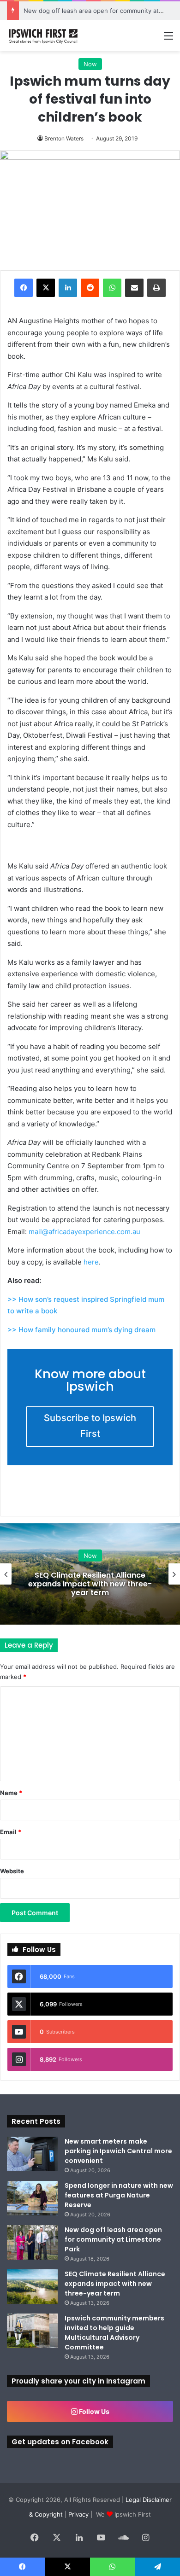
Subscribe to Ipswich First (90, 1426)
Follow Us (93, 2411)
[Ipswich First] (44, 36)
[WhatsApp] (112, 288)
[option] (90, 1574)
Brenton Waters (64, 138)
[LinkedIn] (68, 288)
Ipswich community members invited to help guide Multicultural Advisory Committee (114, 2333)
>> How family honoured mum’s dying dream (81, 1330)
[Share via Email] (134, 288)
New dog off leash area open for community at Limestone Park (113, 2239)
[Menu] (168, 39)
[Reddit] (90, 288)
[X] (46, 288)
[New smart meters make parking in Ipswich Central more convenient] (32, 2154)
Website (12, 1871)
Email (11, 1832)
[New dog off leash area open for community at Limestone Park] (32, 2242)
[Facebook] (24, 288)
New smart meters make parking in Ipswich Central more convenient (118, 2151)
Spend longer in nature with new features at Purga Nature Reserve (119, 2195)
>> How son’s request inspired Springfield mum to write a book (86, 1305)
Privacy (78, 2514)
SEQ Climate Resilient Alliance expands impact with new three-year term (90, 1584)
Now (90, 64)
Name (11, 1793)
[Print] (156, 288)
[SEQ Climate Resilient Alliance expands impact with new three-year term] (32, 2287)
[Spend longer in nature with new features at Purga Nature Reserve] (32, 2198)
